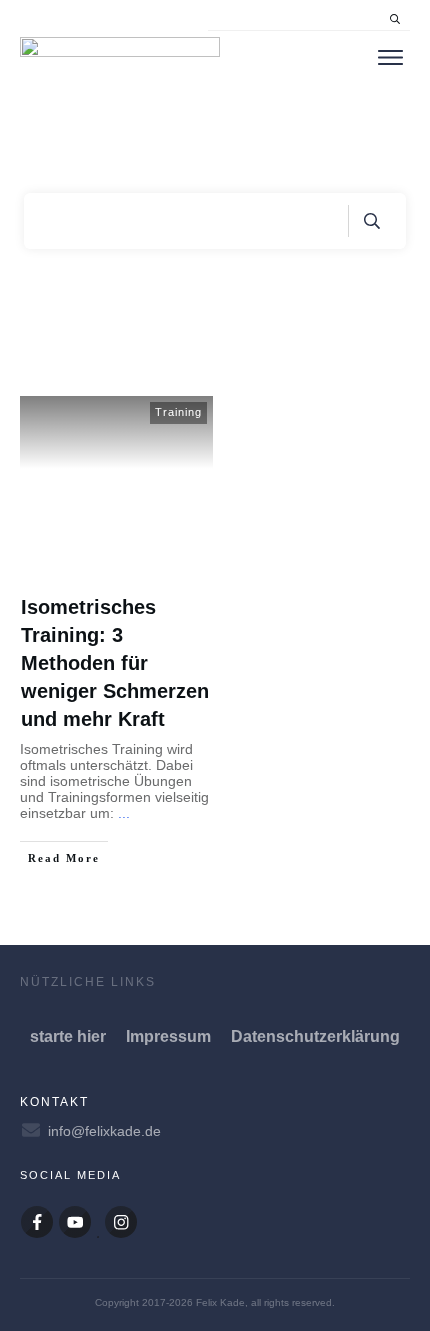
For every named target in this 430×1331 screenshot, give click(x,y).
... (124, 813)
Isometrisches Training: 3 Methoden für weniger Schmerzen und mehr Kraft (115, 663)
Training (178, 412)
